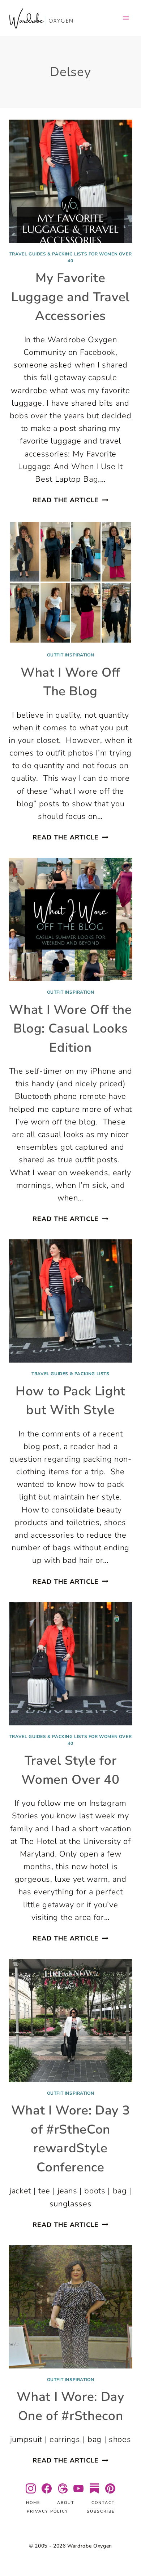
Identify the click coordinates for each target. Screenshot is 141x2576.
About (66, 2503)
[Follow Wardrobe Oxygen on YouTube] (78, 2488)
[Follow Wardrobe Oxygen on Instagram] (31, 2488)
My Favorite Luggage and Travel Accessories (70, 297)
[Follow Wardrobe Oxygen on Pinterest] (110, 2488)
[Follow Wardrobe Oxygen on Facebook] (47, 2488)
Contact (103, 2503)
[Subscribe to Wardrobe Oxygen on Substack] (94, 2488)
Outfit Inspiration (71, 655)
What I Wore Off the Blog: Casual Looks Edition (70, 1029)
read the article (70, 500)
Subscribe (101, 2511)
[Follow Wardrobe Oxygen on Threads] (63, 2488)
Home (33, 2503)
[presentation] (70, 181)
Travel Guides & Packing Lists (70, 1374)
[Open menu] (126, 18)
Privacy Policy (48, 2511)
